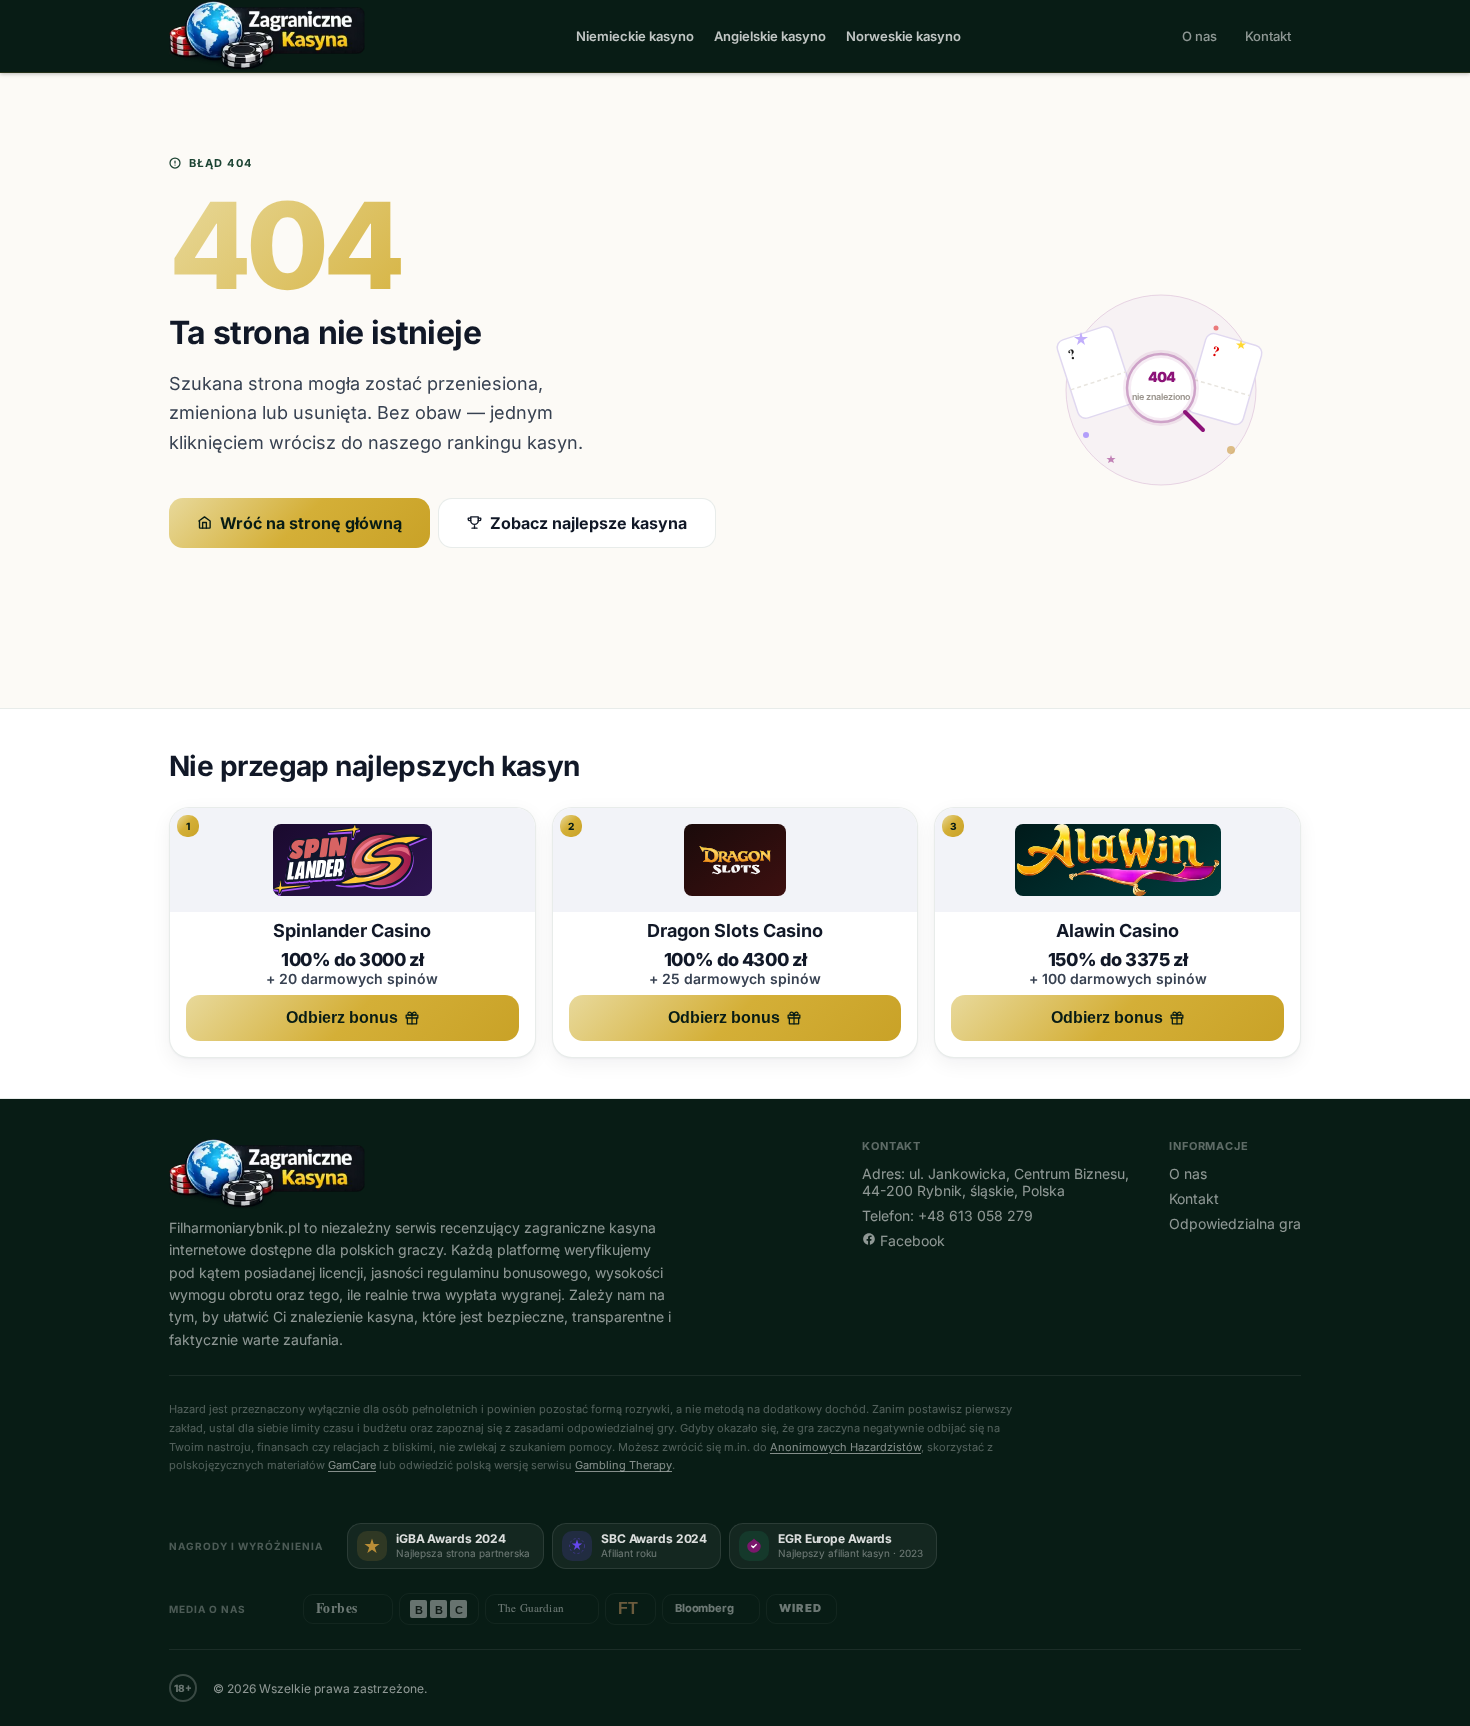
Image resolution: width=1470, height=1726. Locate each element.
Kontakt (1268, 36)
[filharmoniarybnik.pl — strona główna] (267, 36)
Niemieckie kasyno (635, 36)
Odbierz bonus (342, 1017)
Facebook (910, 1240)
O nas (1199, 36)
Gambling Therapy (623, 1465)
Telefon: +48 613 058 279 (947, 1215)
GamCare (352, 1465)
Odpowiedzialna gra (1235, 1223)
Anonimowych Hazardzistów (845, 1447)
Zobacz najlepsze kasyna (588, 523)
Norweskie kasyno (903, 36)
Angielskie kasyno (770, 36)
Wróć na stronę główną (311, 523)
